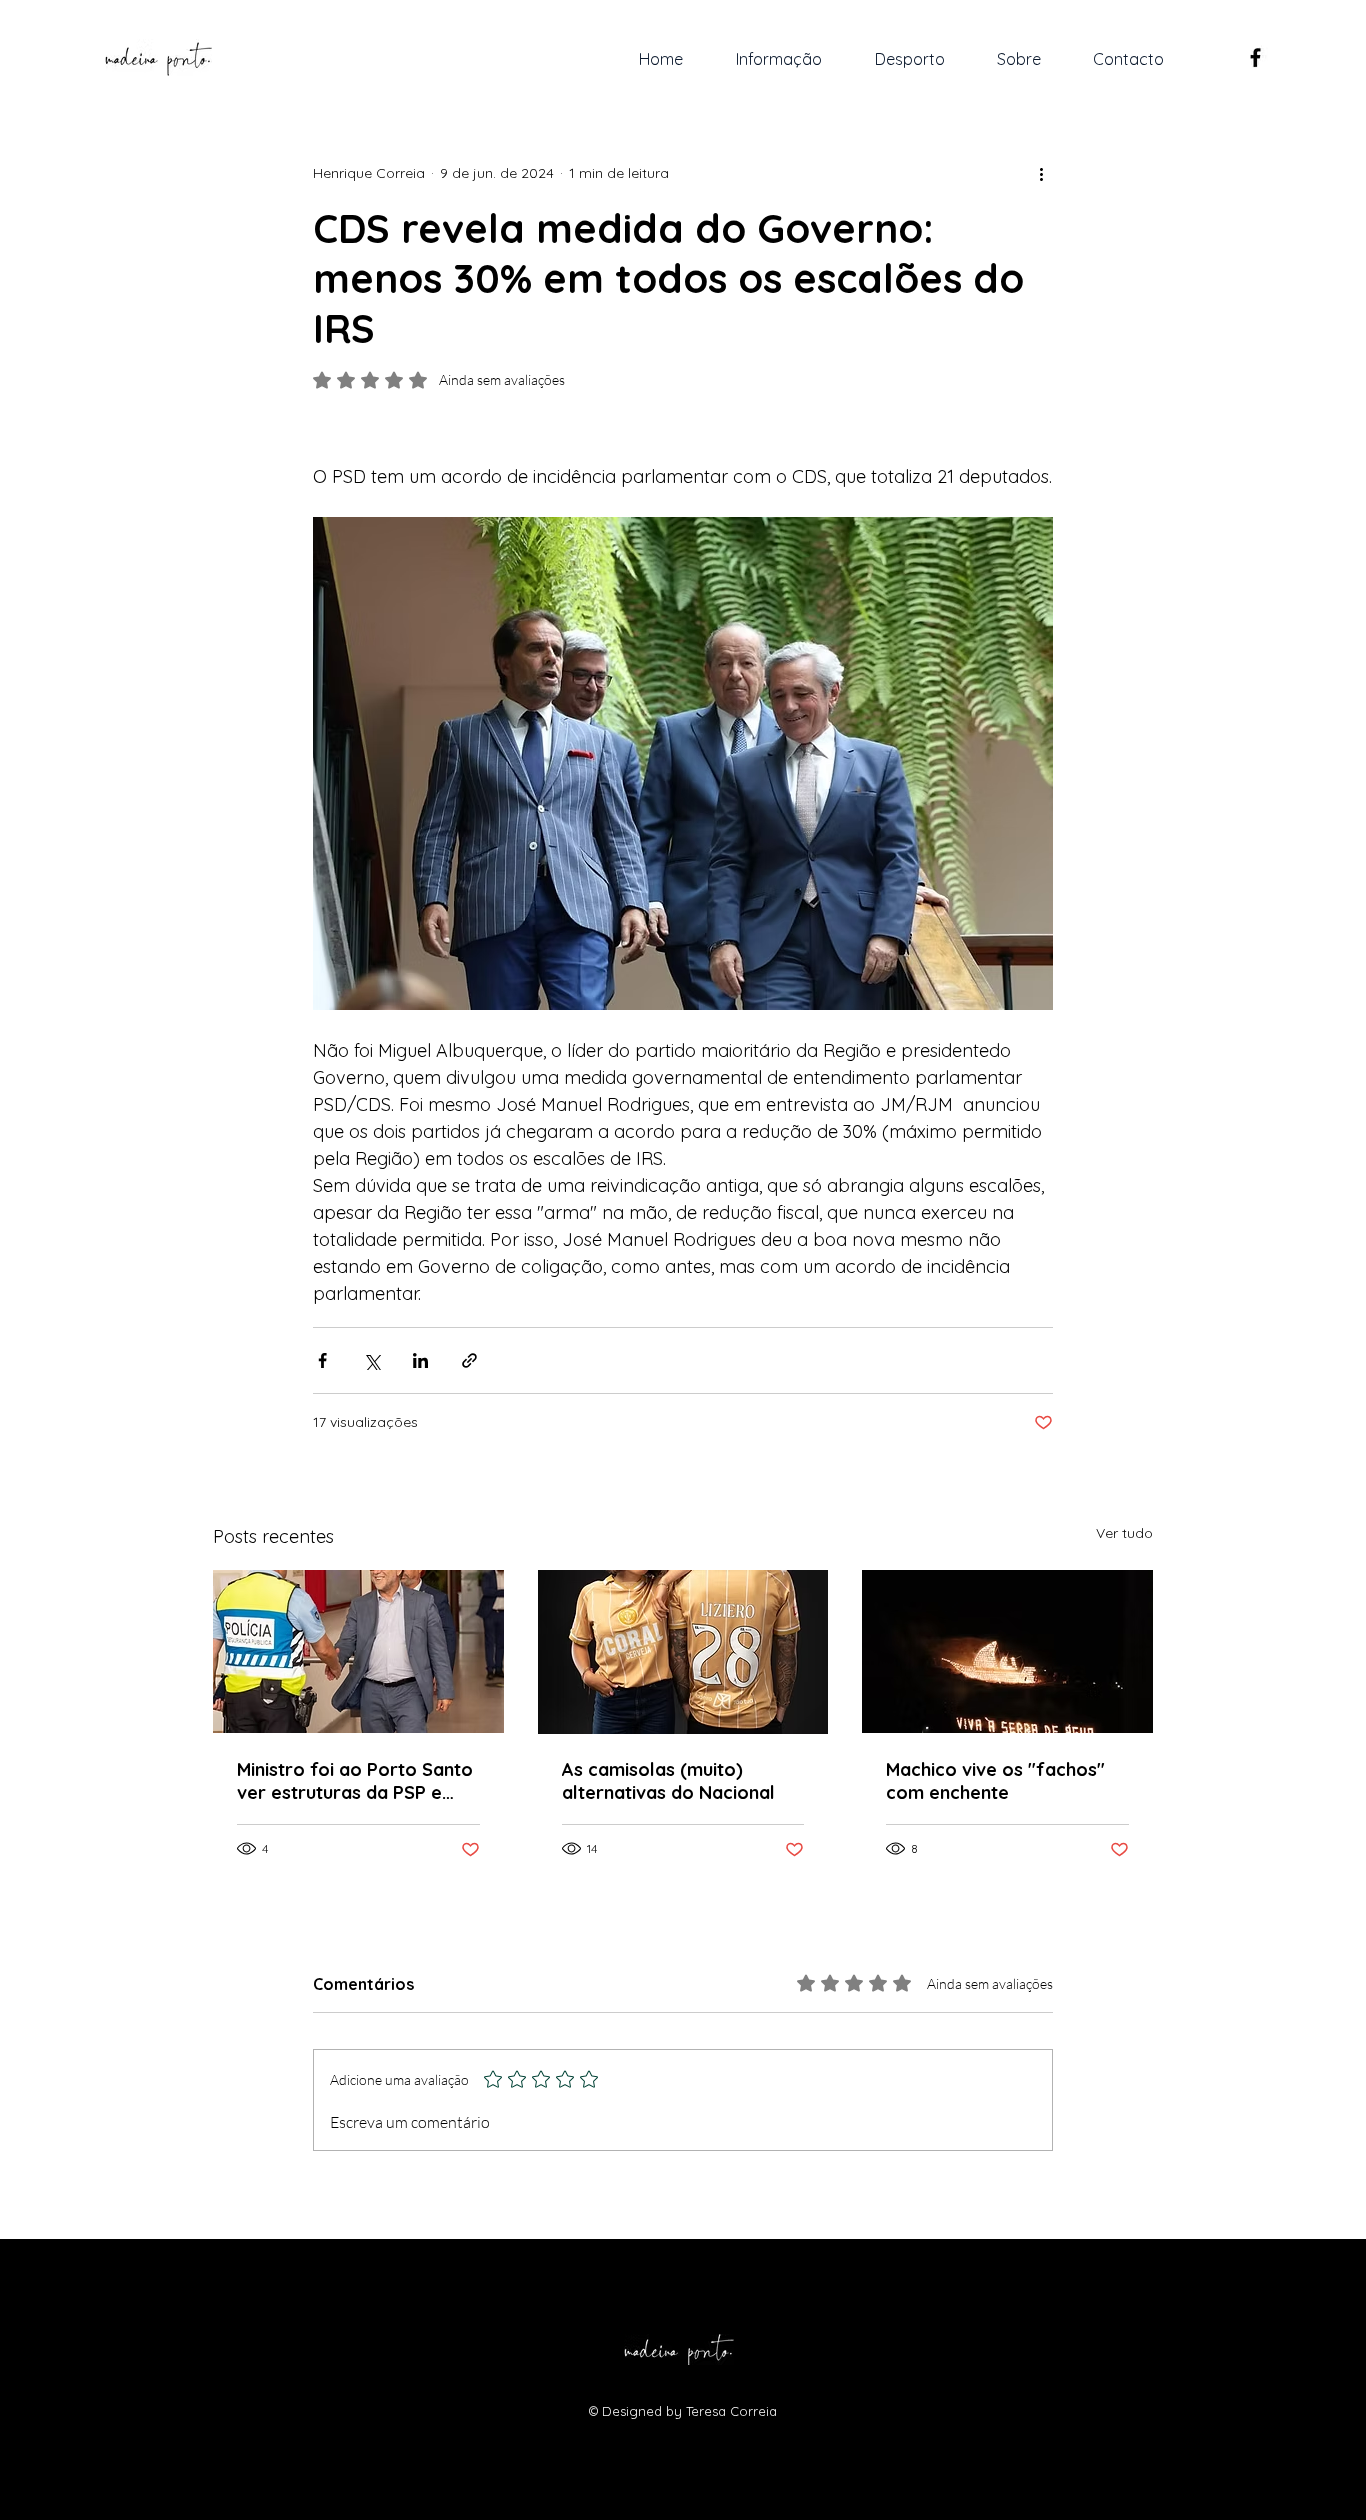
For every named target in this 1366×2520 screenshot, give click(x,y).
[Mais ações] (1041, 173)
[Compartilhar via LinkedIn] (420, 1360)
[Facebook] (1255, 57)
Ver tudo (1124, 1533)
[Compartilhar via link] (469, 1360)
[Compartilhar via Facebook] (322, 1360)
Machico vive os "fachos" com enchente (995, 1781)
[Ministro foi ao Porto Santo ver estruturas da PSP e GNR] (358, 1651)
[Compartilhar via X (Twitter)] (371, 1360)
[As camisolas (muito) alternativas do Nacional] (683, 1652)
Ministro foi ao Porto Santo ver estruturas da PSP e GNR (355, 1781)
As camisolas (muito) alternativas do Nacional (668, 1781)
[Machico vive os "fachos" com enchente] (1007, 1651)
